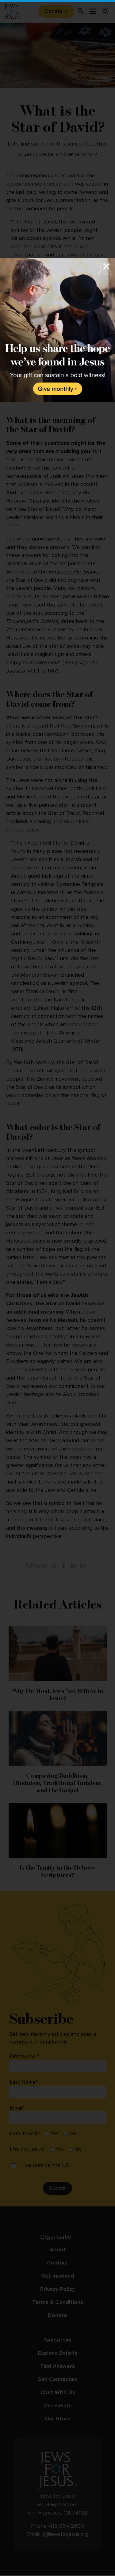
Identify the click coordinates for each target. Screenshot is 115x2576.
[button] (57, 1288)
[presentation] (57, 330)
